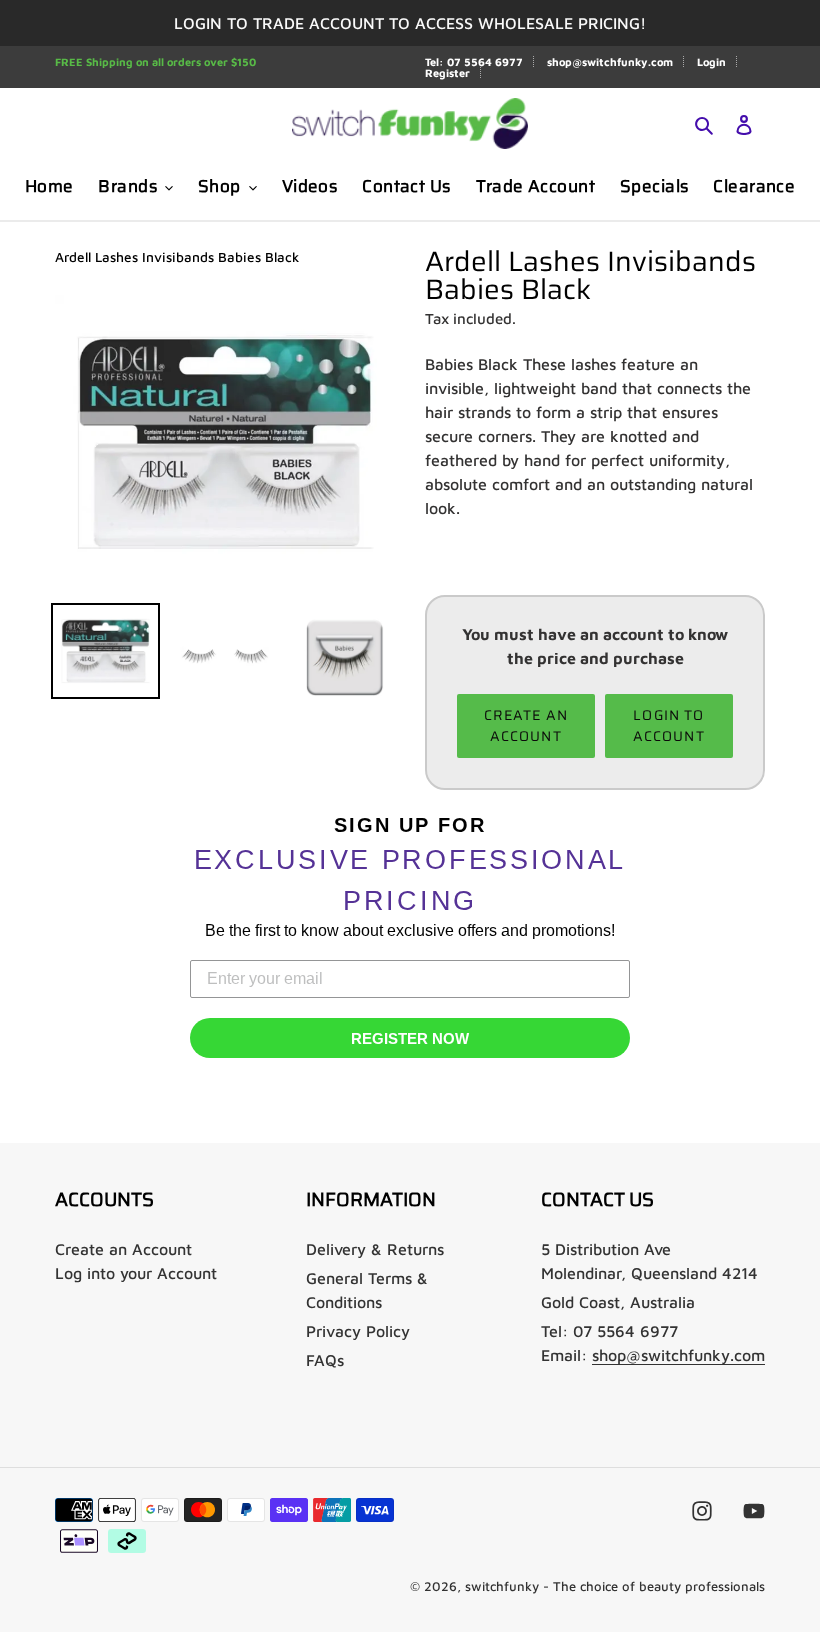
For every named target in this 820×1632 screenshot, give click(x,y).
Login (711, 61)
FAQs (325, 1360)
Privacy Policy (358, 1331)
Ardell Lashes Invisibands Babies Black (177, 257)
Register (447, 72)
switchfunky (502, 1586)
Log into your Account (136, 1273)
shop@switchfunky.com (610, 61)
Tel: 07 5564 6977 (474, 61)
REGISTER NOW (410, 1038)
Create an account (526, 725)
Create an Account (123, 1249)
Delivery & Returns (375, 1249)
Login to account (669, 725)
